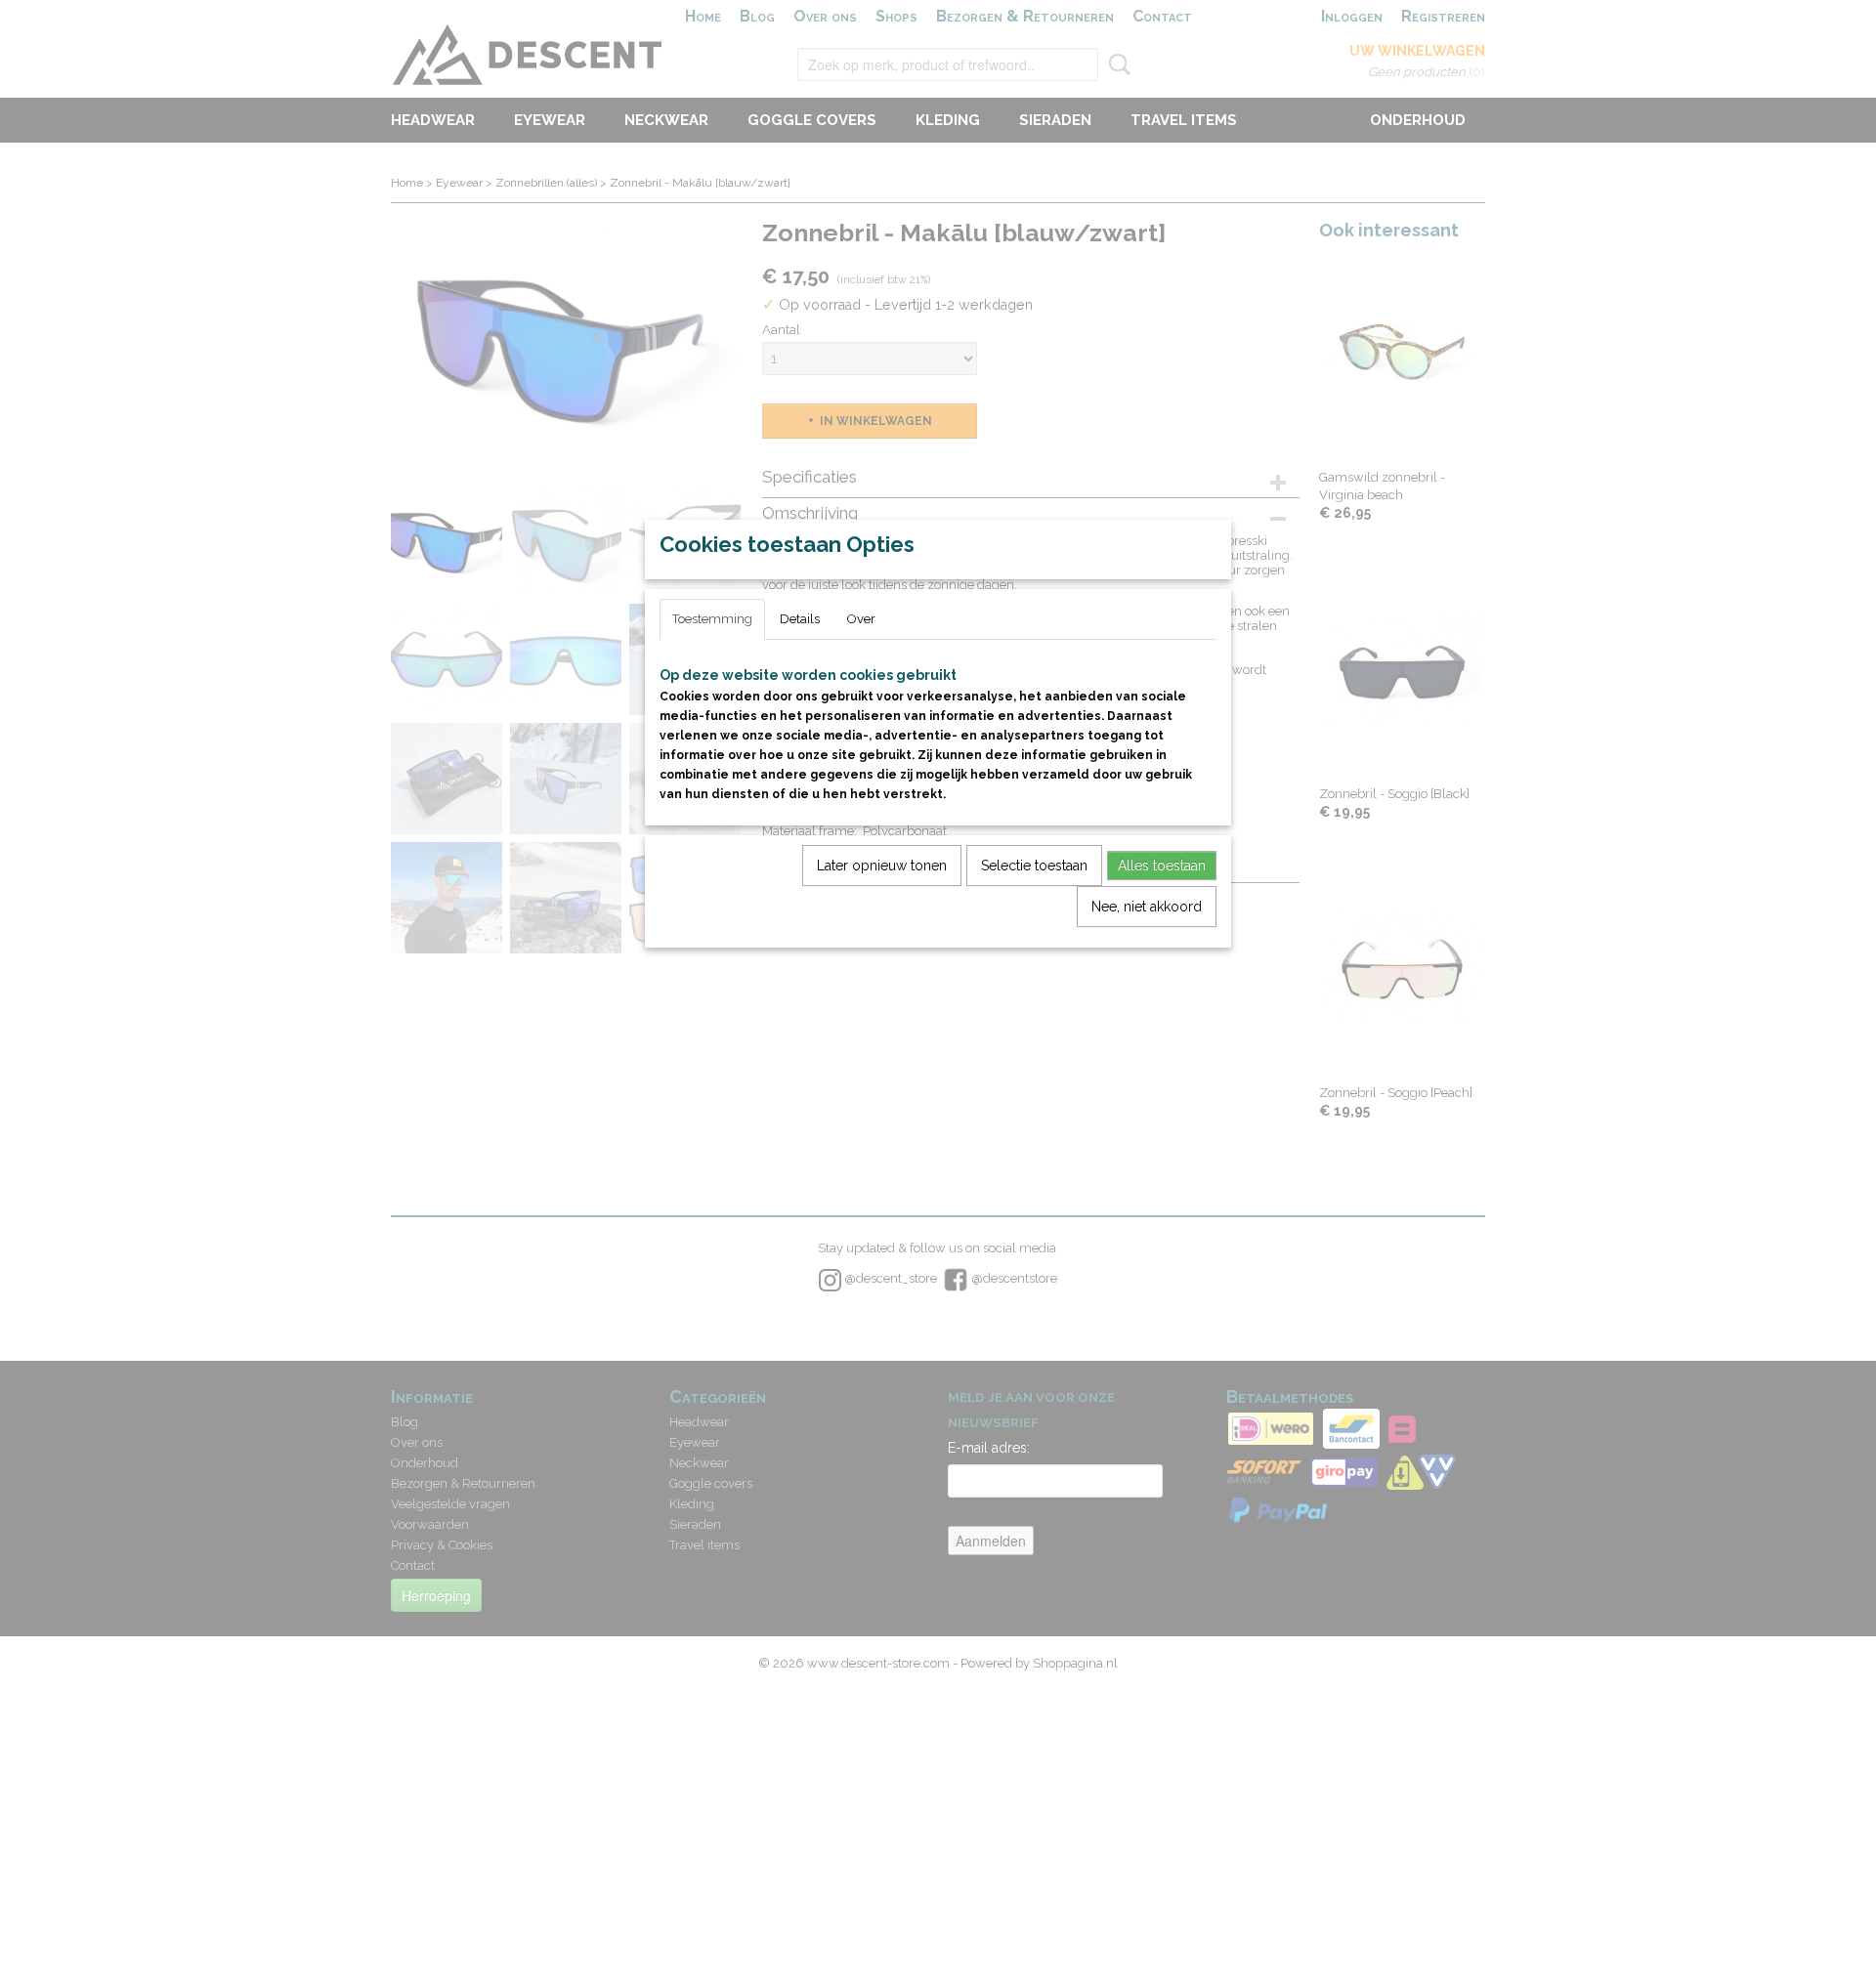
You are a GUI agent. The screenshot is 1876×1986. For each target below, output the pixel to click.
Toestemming (712, 619)
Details (800, 619)
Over (861, 619)
